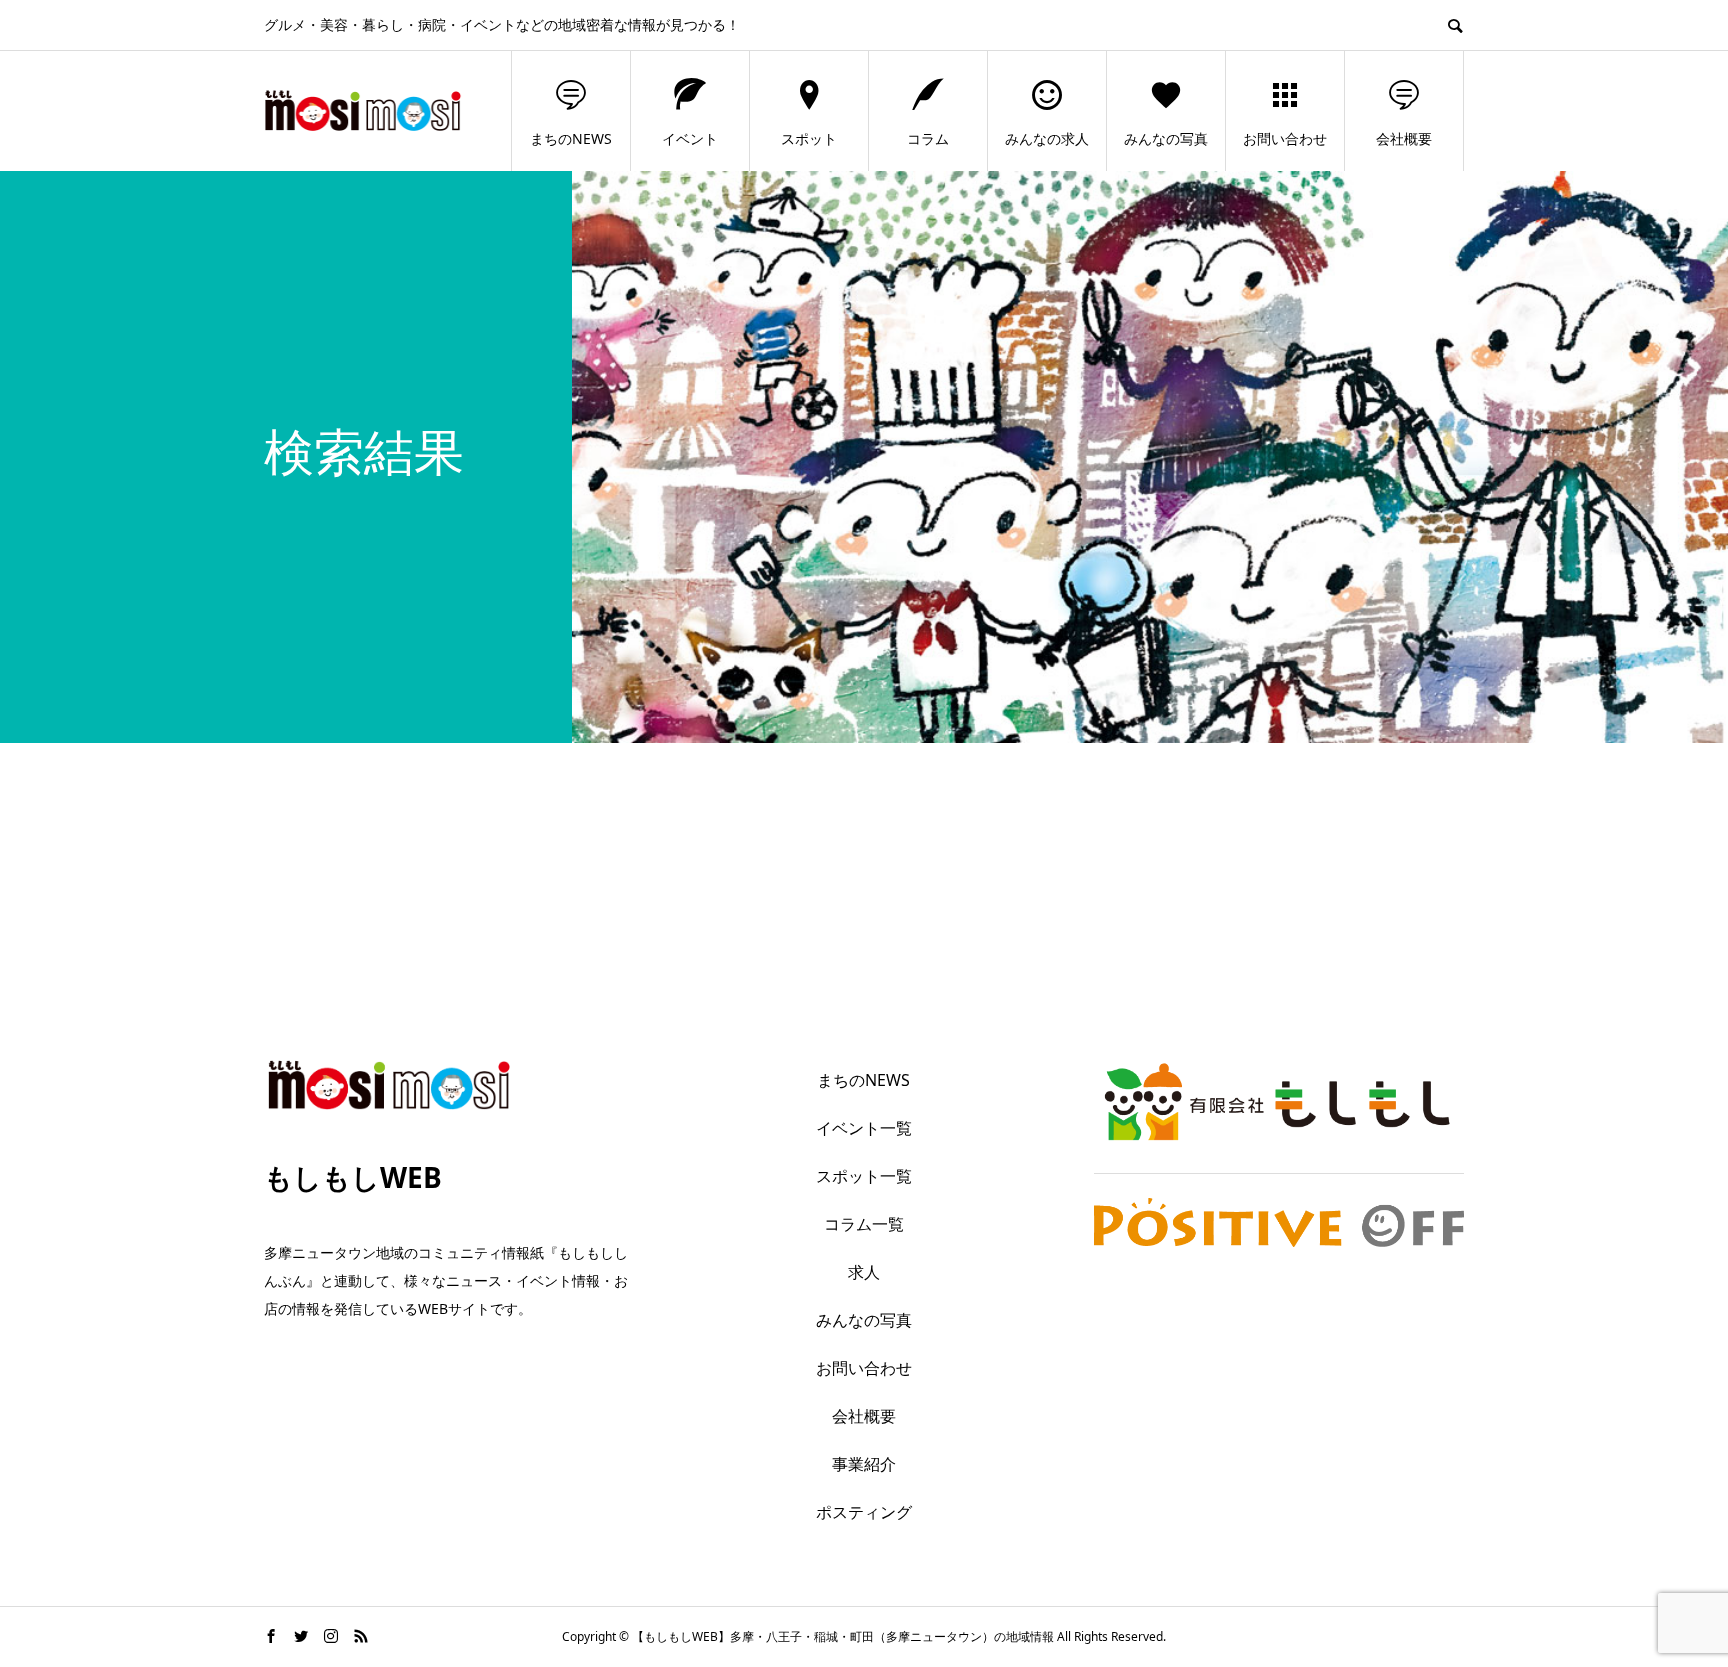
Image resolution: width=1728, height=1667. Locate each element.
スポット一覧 (864, 1176)
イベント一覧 (864, 1128)
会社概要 (1404, 138)
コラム (928, 138)
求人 (864, 1272)
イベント (690, 138)
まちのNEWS (571, 138)
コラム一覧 (864, 1224)
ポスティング (864, 1512)
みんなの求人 (1047, 138)
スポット (809, 138)
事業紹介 (864, 1464)
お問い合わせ (1285, 138)
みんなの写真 (1166, 138)
